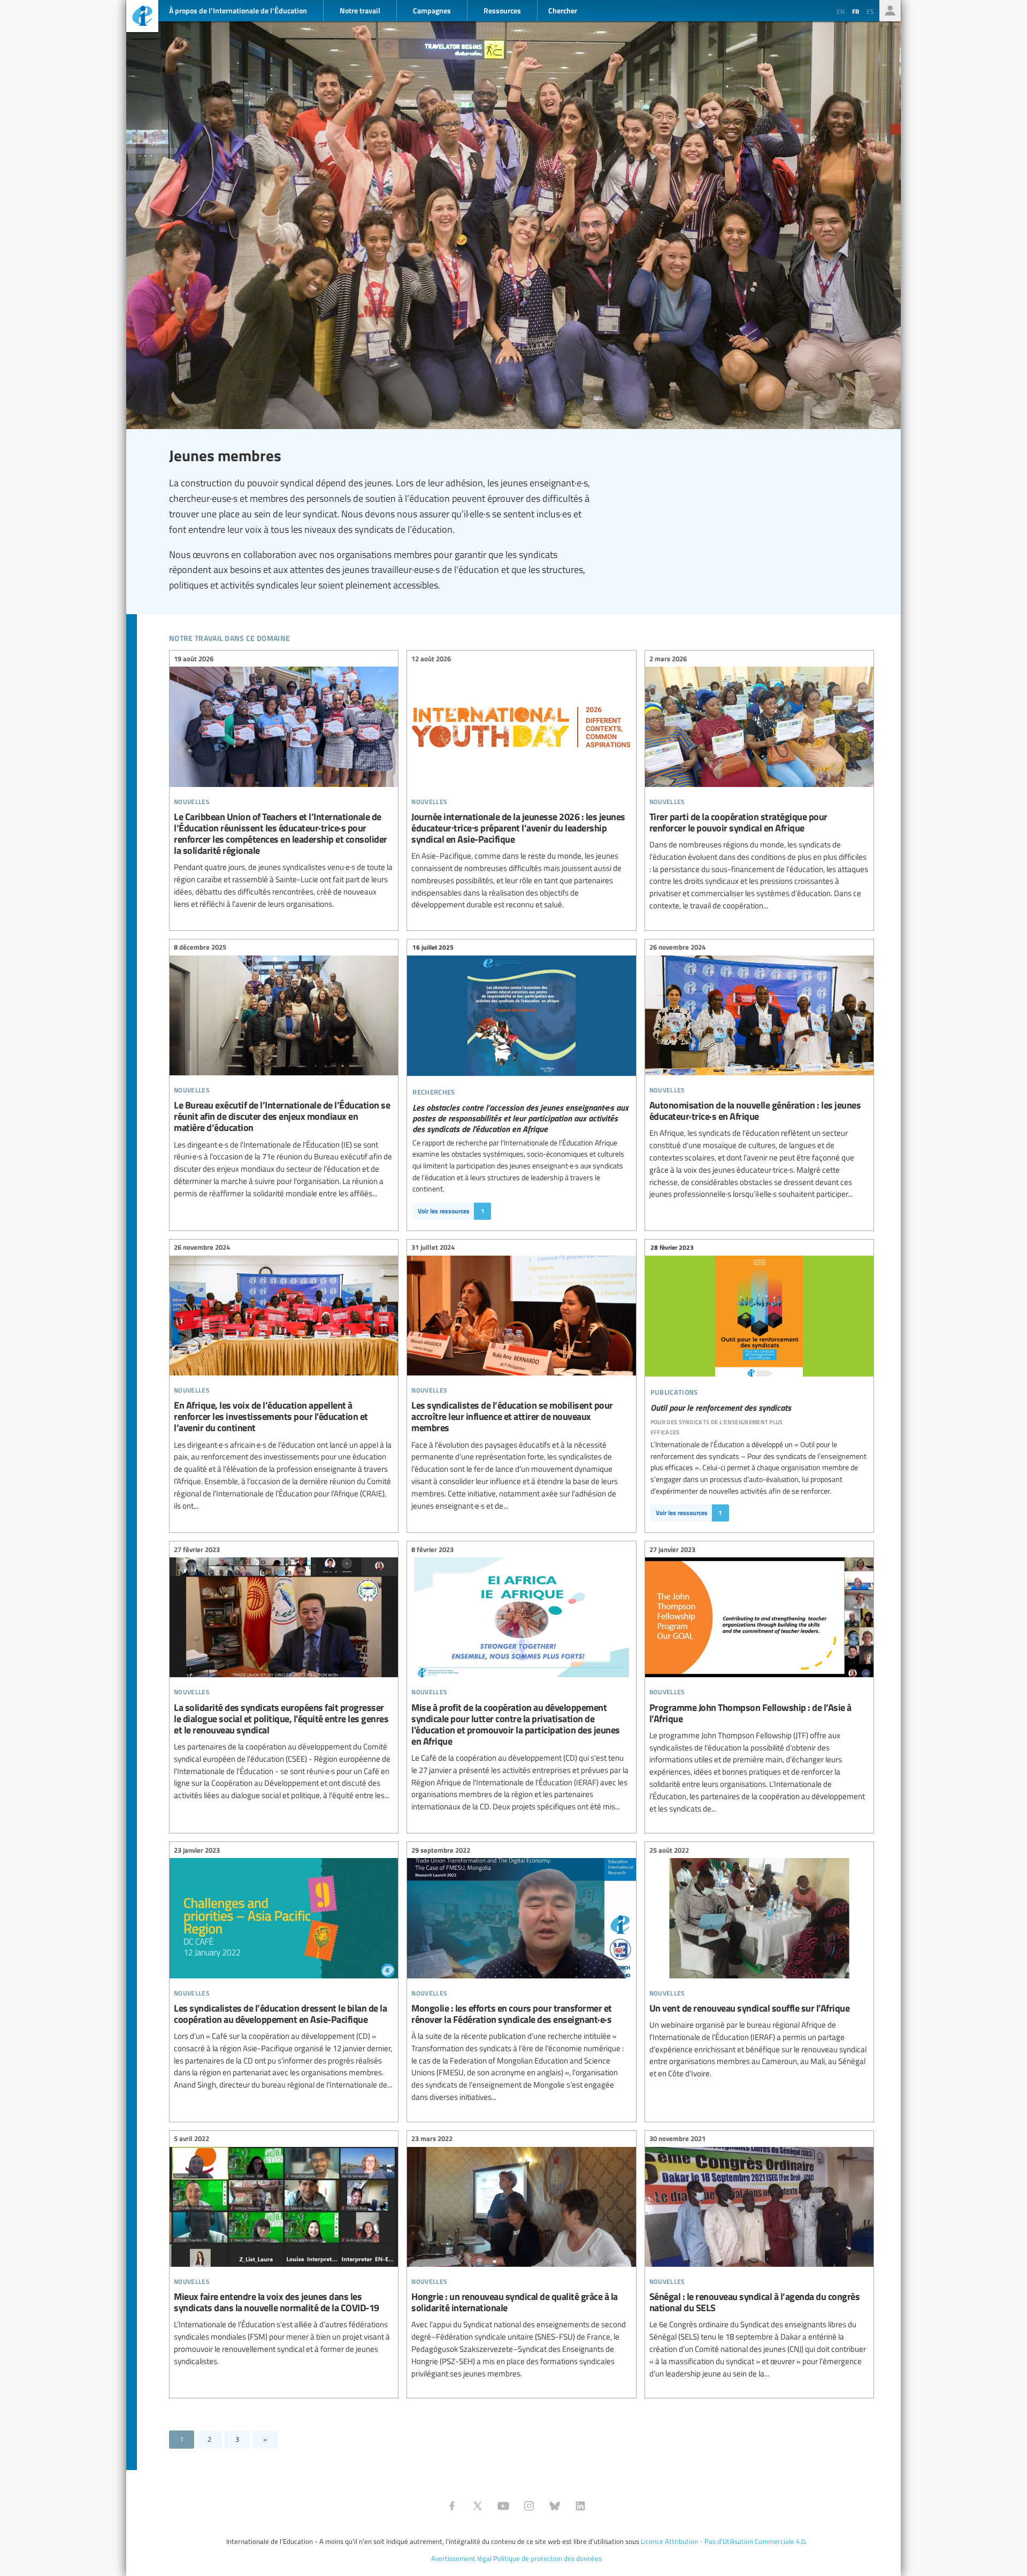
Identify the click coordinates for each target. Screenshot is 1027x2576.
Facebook (452, 2506)
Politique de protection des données (547, 2558)
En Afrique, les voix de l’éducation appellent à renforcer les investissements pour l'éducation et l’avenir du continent (284, 1378)
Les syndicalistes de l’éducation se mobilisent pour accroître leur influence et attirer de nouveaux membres (521, 1378)
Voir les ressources (451, 1211)
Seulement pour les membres (890, 11)
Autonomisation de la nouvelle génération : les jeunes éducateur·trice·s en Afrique (759, 1072)
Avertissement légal (461, 2558)
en (841, 11)
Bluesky (555, 2506)
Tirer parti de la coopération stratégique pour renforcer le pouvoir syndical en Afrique (759, 783)
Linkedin (580, 2506)
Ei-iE (142, 17)
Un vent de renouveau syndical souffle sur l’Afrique (759, 1963)
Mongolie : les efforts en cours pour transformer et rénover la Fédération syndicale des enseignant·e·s (521, 1975)
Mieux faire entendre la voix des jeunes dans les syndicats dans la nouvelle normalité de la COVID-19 (284, 2252)
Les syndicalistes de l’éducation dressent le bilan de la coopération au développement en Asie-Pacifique (284, 1969)
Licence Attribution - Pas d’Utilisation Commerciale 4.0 (723, 2541)
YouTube (503, 2506)
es (870, 11)
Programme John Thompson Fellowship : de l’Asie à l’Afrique (759, 1680)
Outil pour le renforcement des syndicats (759, 1339)
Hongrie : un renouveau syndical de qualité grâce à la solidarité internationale (521, 2258)
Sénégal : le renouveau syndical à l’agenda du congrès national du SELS (759, 2258)
